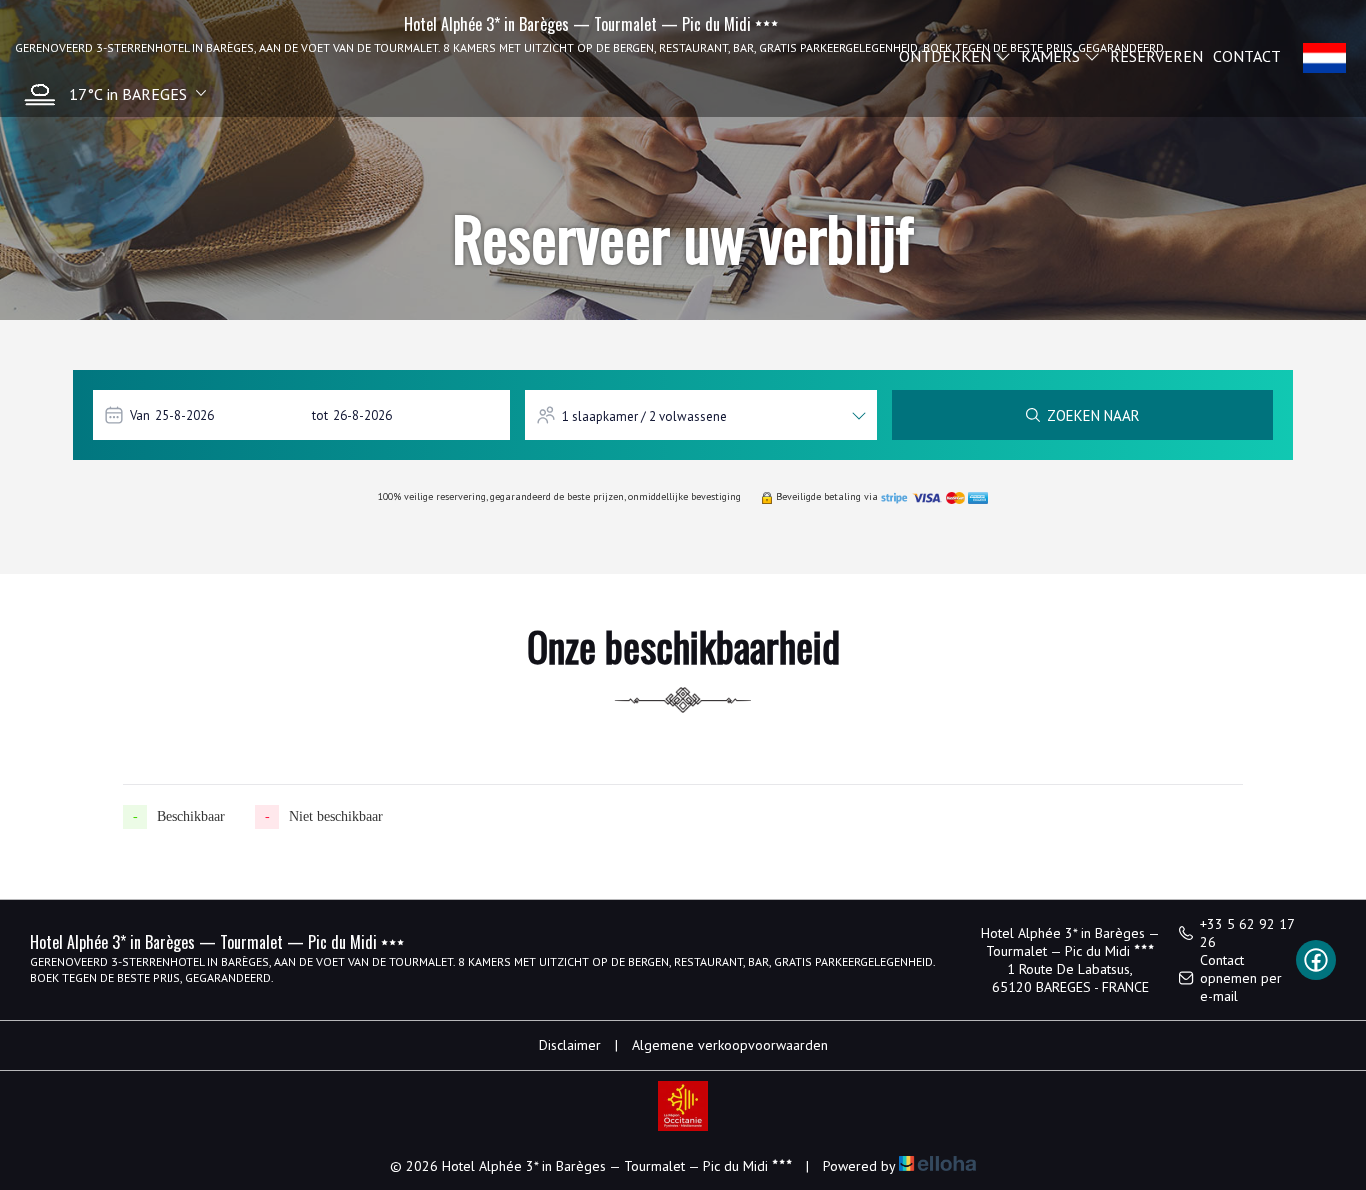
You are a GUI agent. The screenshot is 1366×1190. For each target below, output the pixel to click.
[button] (110, 94)
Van (140, 415)
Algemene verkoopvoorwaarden (730, 1045)
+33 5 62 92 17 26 (1247, 933)
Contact (1247, 56)
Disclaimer (570, 1045)
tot (320, 415)
